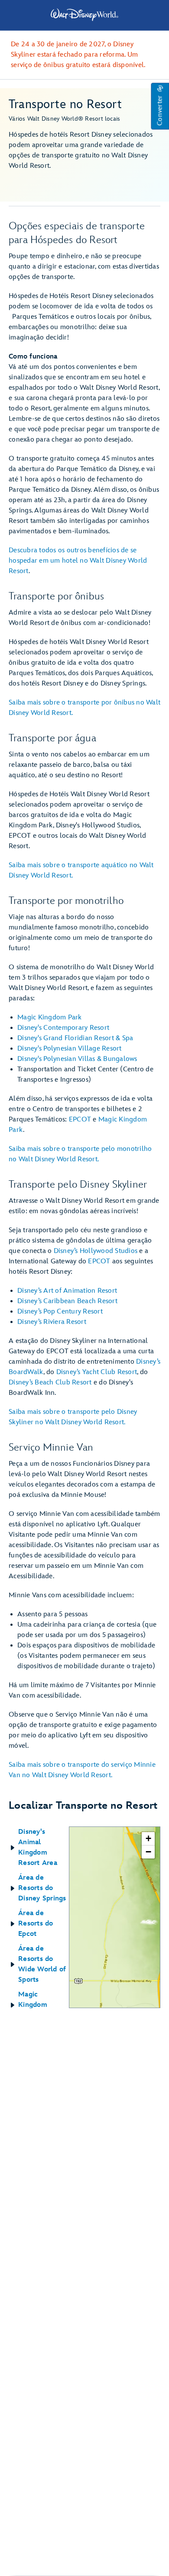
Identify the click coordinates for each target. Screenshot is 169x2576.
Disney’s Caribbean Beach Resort (67, 1301)
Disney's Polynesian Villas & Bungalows (77, 1059)
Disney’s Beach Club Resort (50, 1383)
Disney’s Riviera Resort (52, 1322)
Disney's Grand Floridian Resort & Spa (75, 1038)
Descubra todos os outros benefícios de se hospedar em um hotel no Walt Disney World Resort (78, 561)
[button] (160, 106)
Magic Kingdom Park (50, 1017)
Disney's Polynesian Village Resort (70, 1049)
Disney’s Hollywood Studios (96, 1251)
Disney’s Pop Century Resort (60, 1312)
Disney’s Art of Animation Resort (67, 1291)
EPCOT (80, 1120)
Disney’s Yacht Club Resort (97, 1372)
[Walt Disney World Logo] (84, 15)
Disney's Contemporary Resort (63, 1028)
